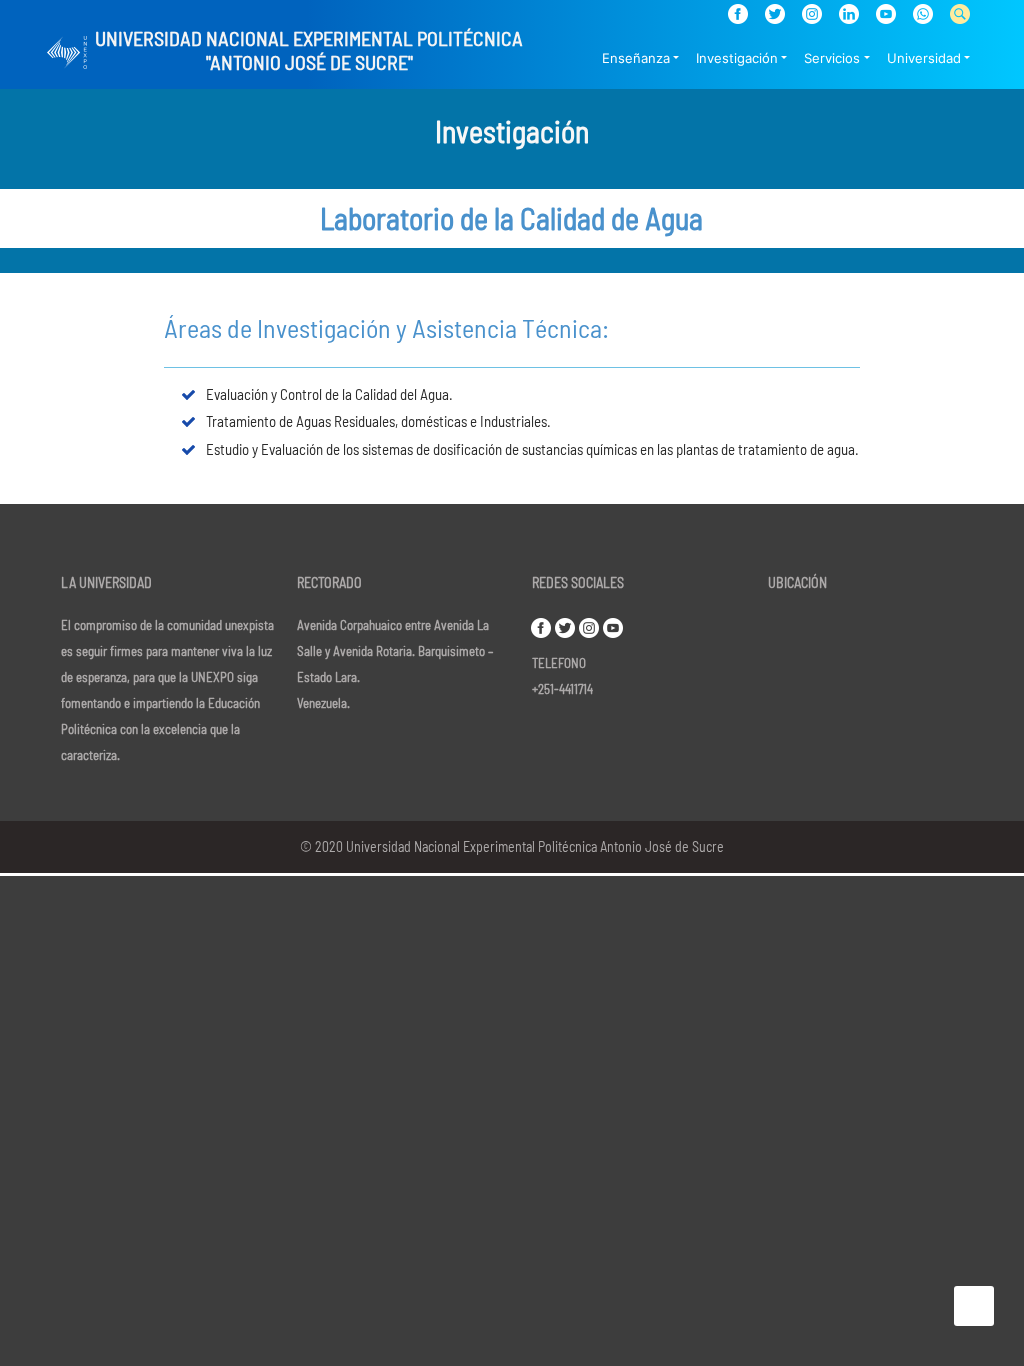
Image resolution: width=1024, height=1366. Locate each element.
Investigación (737, 58)
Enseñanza (636, 58)
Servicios (832, 58)
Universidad (924, 58)
